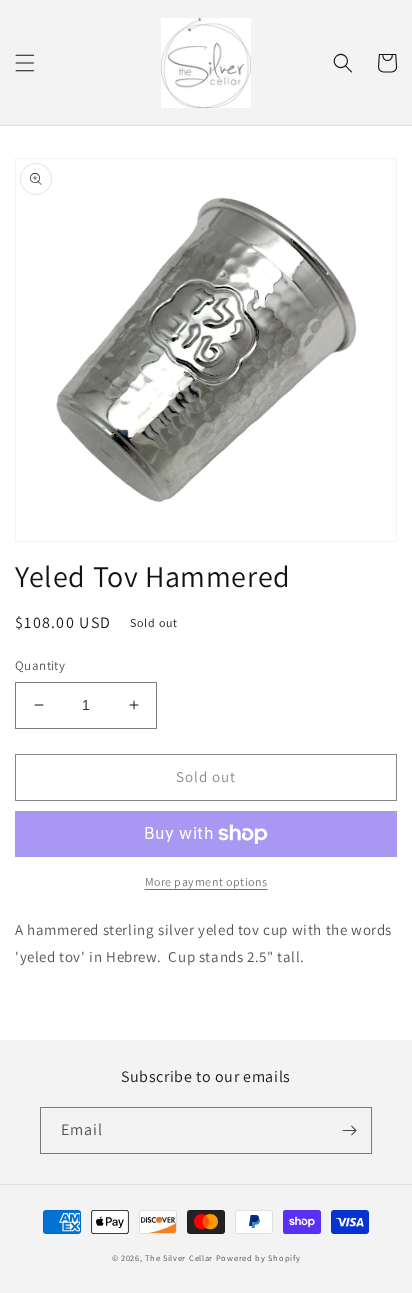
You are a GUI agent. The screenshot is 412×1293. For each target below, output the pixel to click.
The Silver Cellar (179, 1257)
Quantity (40, 665)
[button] (25, 63)
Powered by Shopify (258, 1257)
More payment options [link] (206, 881)
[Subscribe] (349, 1130)
